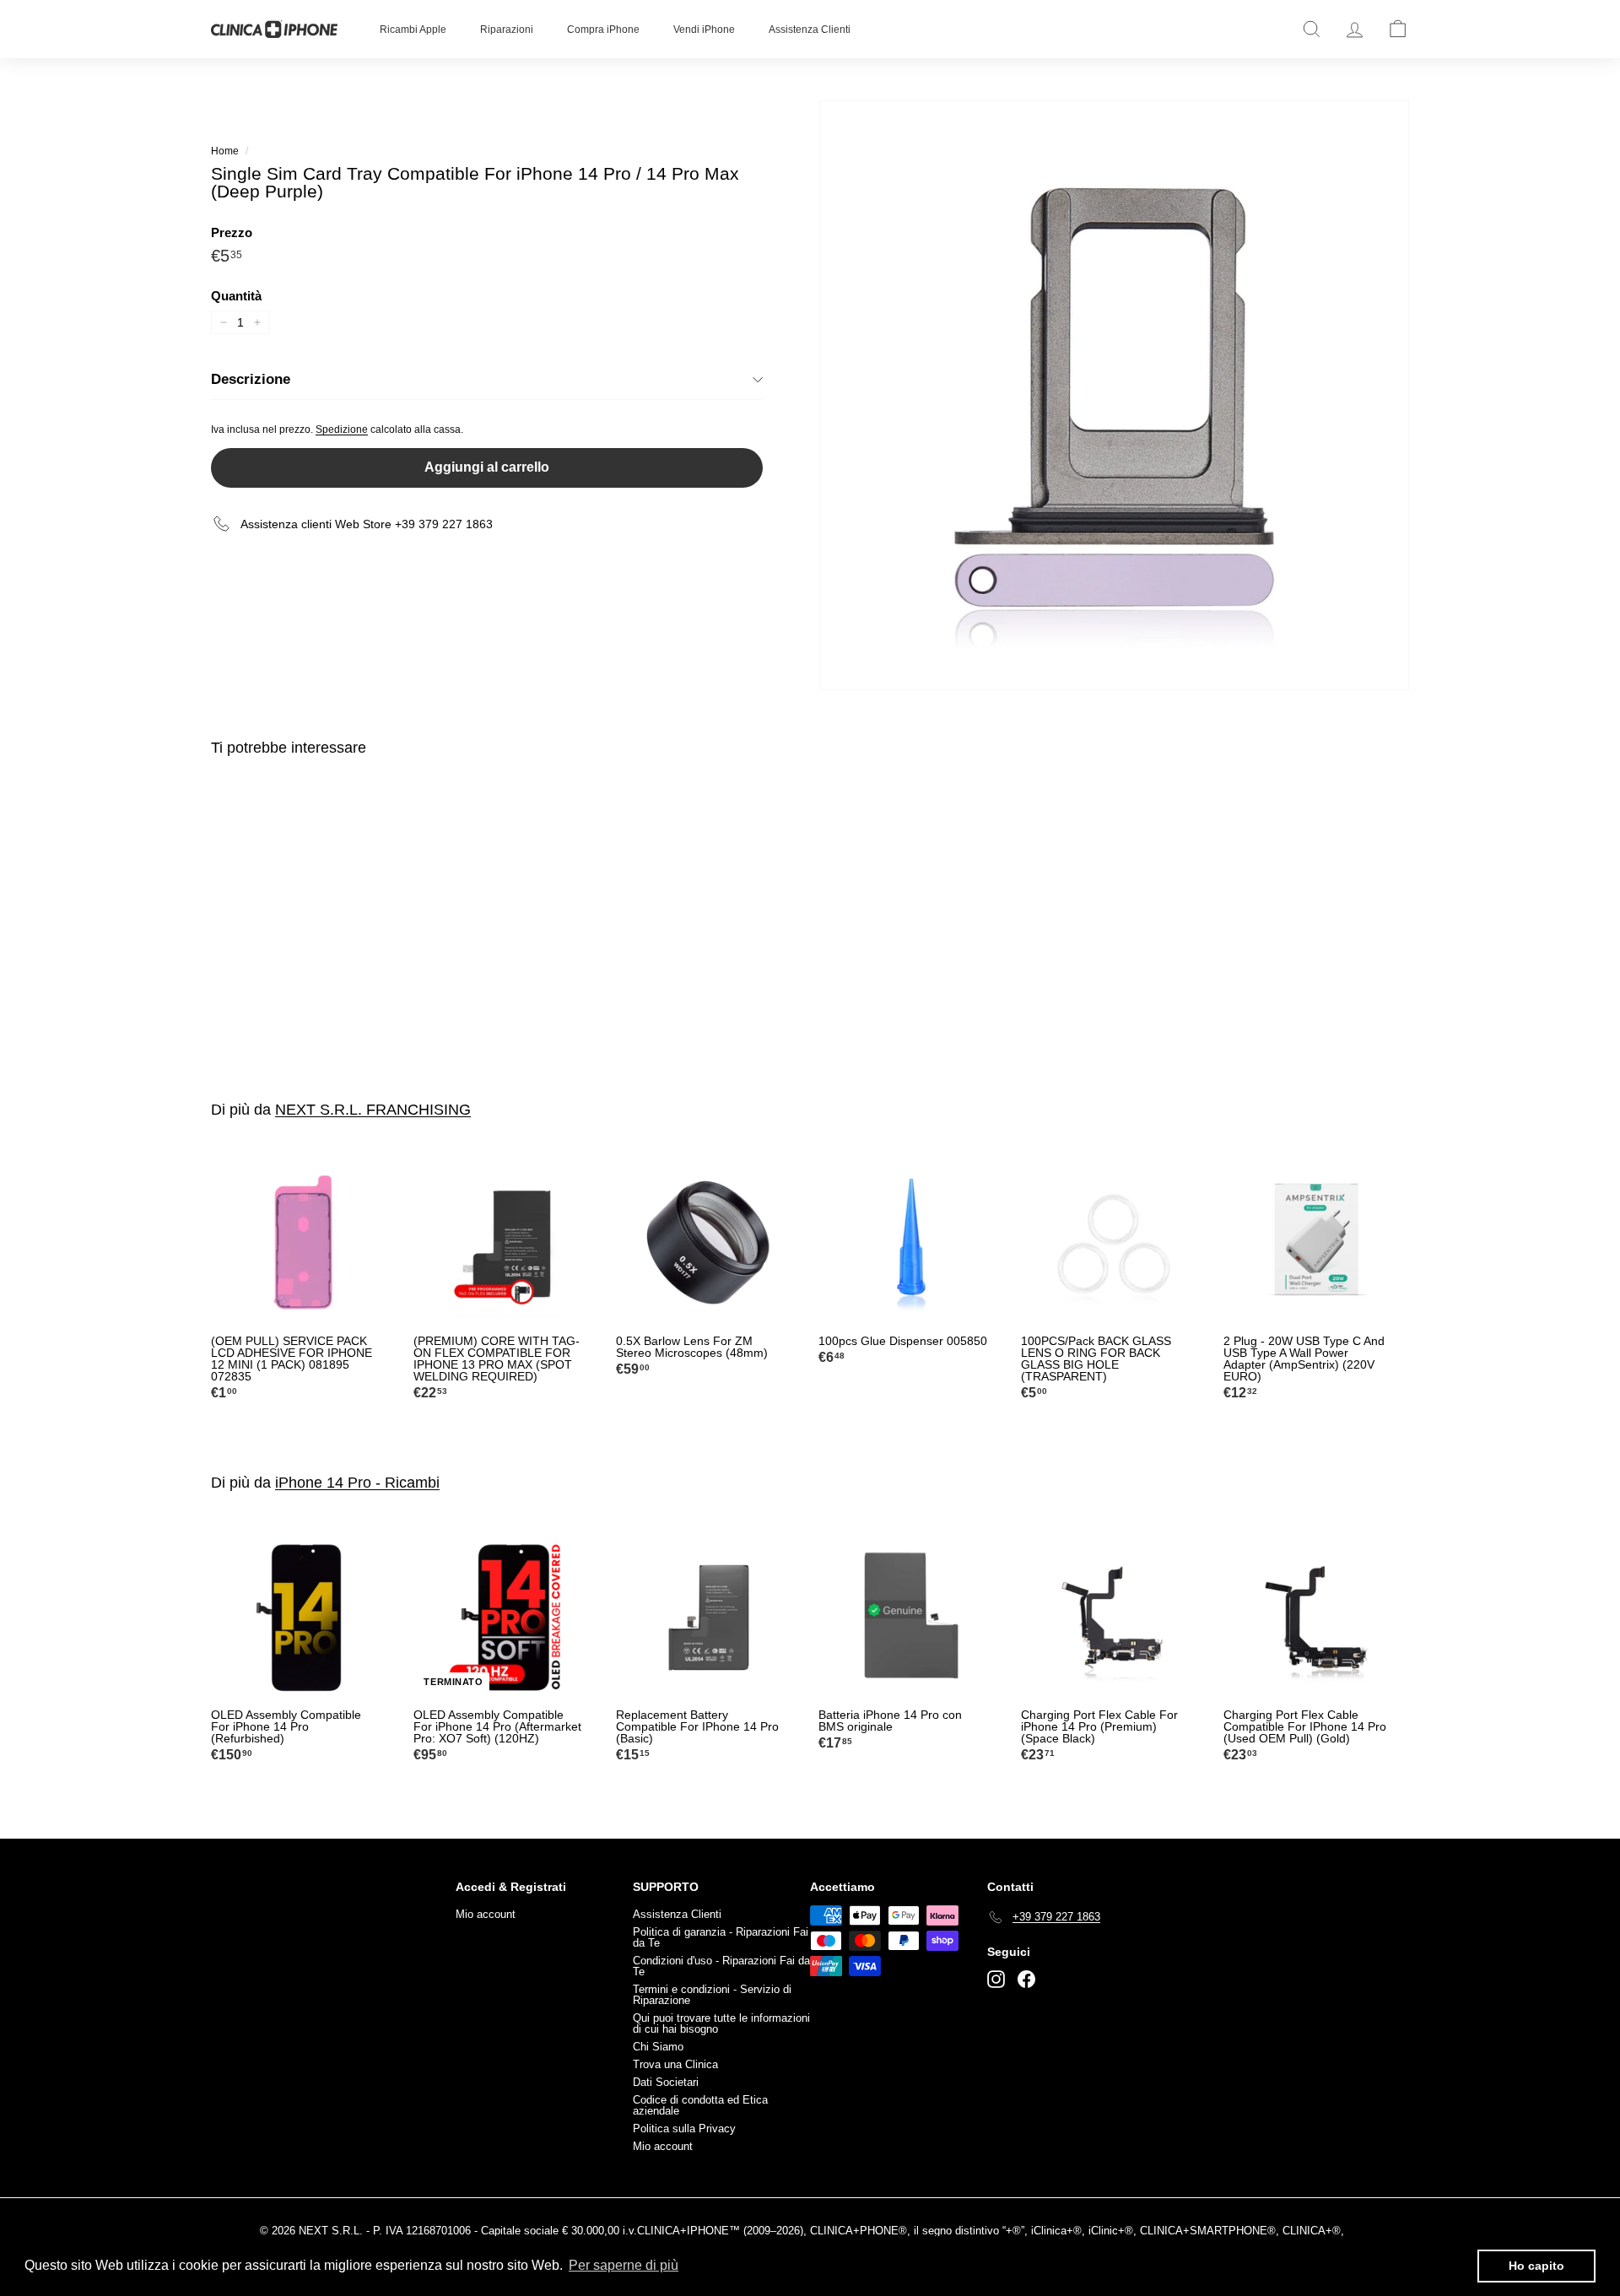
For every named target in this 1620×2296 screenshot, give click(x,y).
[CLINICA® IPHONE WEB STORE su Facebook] (1026, 1979)
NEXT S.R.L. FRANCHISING (373, 1110)
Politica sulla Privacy (684, 2129)
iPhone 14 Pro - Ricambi (357, 1483)
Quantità (236, 296)
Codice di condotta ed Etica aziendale (700, 2105)
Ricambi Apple (413, 30)
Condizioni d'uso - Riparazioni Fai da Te (721, 1966)
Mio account (486, 1914)
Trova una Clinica (675, 2064)
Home (225, 151)
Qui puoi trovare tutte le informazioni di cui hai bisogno (721, 2023)
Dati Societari (666, 2082)
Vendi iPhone (704, 30)
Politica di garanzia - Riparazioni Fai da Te (721, 1937)
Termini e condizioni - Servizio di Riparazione (712, 1995)
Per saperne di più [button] (624, 2265)
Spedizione (342, 429)
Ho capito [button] (1536, 2266)
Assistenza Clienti (810, 30)
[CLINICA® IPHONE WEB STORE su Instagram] (996, 1979)
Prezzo (232, 232)
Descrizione (251, 379)
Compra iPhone (603, 30)
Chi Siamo (658, 2047)
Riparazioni (507, 30)
